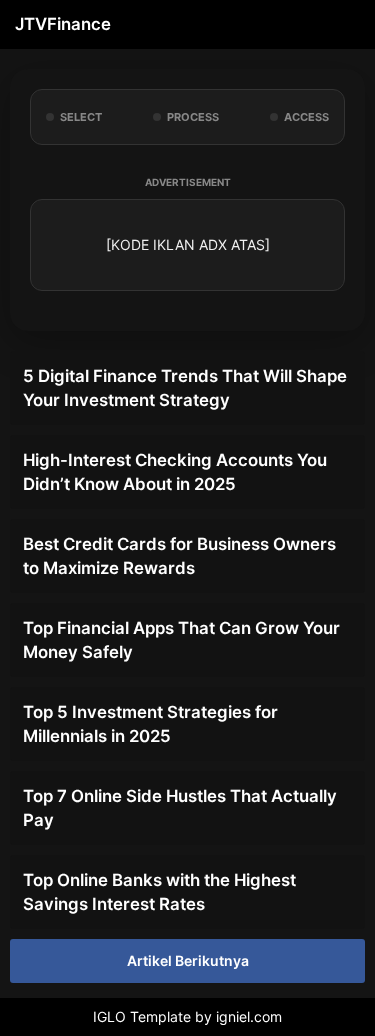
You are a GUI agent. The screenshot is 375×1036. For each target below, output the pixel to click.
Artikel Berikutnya (188, 960)
